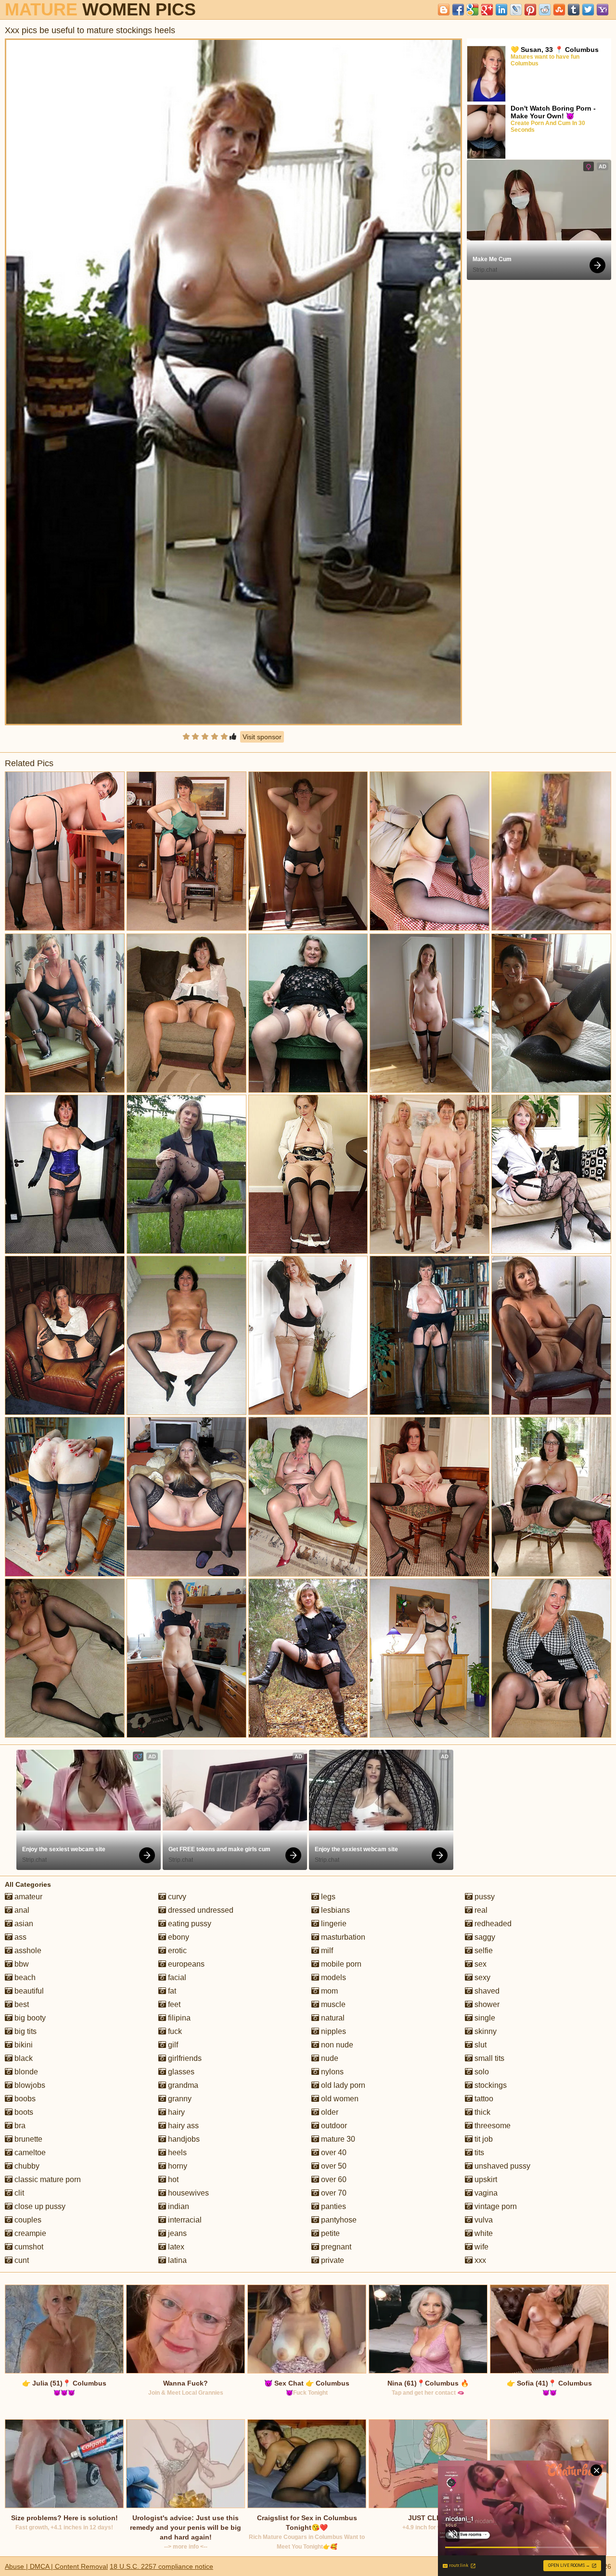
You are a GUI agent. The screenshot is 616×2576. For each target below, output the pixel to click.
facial (176, 1977)
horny (177, 2166)
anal (21, 1910)
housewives (187, 2193)
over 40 (333, 2153)
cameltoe (29, 2153)
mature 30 (337, 2139)
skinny (485, 2031)
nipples (333, 2031)
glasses (180, 2072)
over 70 (333, 2193)
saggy (484, 1937)
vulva (483, 2220)
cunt (21, 2260)
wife (481, 2247)
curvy (176, 1897)
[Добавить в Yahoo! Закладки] (603, 10)
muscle (332, 2004)
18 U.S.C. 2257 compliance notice (161, 2566)
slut (480, 2045)
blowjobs (29, 2085)
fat (171, 1991)
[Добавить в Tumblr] (574, 10)
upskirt (485, 2179)
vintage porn (495, 2206)
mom (328, 1991)
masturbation (342, 1937)
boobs (24, 2099)
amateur (27, 1897)
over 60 (333, 2179)
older (329, 2112)
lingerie (333, 1924)
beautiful (28, 1991)
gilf (172, 2045)
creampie (29, 2233)
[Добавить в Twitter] (588, 10)
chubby (26, 2166)
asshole (27, 1951)
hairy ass (182, 2126)
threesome (492, 2126)
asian (23, 1924)
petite (329, 2233)
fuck (174, 2031)
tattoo (483, 2099)
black (23, 2058)
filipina (178, 2018)
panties (333, 2206)
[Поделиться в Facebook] (458, 10)
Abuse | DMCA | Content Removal (56, 2566)
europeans (185, 1964)
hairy (175, 2112)
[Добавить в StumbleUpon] (559, 10)
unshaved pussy (501, 2166)
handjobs (183, 2139)
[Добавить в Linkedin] (501, 10)
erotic (176, 1951)
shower (486, 2004)
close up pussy (39, 2206)
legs (327, 1897)
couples (27, 2220)
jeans (176, 2233)
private (332, 2260)
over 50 (333, 2166)
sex (480, 1964)
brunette (27, 2139)
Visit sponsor (262, 737)
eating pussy (189, 1924)
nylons (331, 2072)
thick (481, 2112)
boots (23, 2112)
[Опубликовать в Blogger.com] (444, 10)
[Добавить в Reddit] (545, 10)
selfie (483, 1951)
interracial (184, 2220)
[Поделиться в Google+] (487, 10)
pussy (484, 1897)
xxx (479, 2260)
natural (332, 2018)
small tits (488, 2058)
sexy (481, 1977)
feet (173, 2004)
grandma (182, 2085)
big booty (29, 2018)
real (480, 1910)
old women (339, 2099)
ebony (178, 1937)
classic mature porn (47, 2179)
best (21, 2004)
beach (24, 1977)
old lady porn (342, 2085)
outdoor (333, 2126)
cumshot (28, 2247)
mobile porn (340, 1964)
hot (172, 2179)
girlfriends (184, 2058)
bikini (23, 2045)
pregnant (335, 2247)
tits (478, 2153)
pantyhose (338, 2220)
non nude (336, 2045)
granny (179, 2099)
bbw (21, 1964)
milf (326, 1951)
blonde (25, 2072)
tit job (483, 2139)
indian (178, 2206)
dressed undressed (200, 1910)
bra (19, 2126)
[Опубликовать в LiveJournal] (516, 10)
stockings (490, 2085)
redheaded (492, 1924)
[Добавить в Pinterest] (530, 10)
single (484, 2018)
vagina (485, 2193)
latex (175, 2247)
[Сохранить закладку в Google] (473, 10)
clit (18, 2193)
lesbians (334, 1910)
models (333, 1977)
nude (329, 2058)
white (483, 2233)
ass (19, 1937)
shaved (486, 1991)
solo (481, 2072)
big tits (25, 2031)
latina (176, 2260)
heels (176, 2153)
